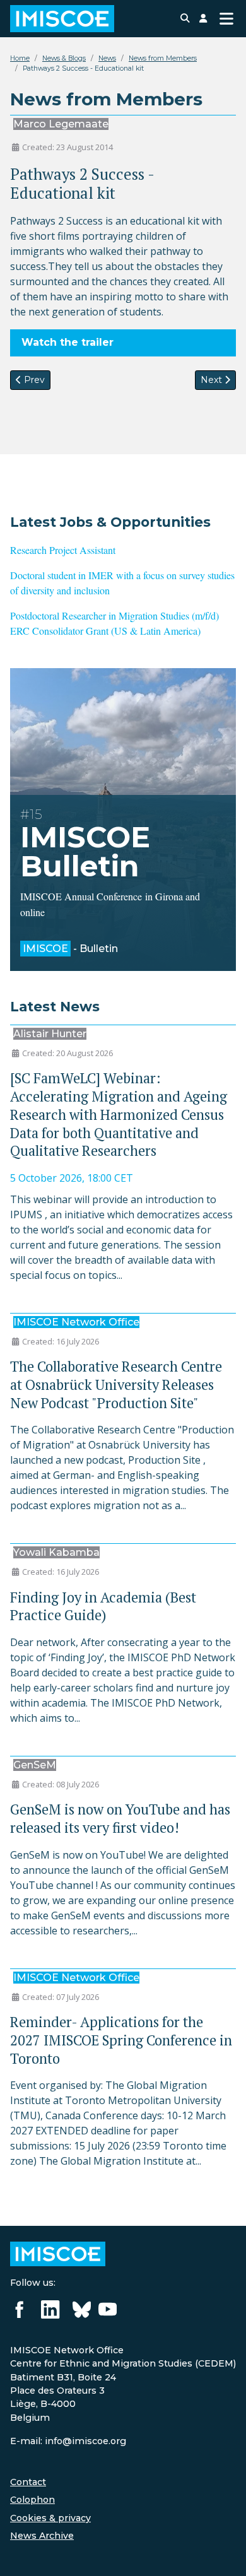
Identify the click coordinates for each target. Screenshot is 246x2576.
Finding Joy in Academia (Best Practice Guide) (103, 1606)
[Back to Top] (224, 2553)
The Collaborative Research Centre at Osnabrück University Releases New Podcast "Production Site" (116, 1385)
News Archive (42, 2536)
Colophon (32, 2500)
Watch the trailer (67, 342)
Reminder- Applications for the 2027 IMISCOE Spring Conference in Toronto (121, 2040)
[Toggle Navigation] (226, 19)
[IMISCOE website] (58, 2254)
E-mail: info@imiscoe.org (68, 2441)
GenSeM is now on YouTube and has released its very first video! (120, 1818)
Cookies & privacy (50, 2518)
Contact (28, 2482)
